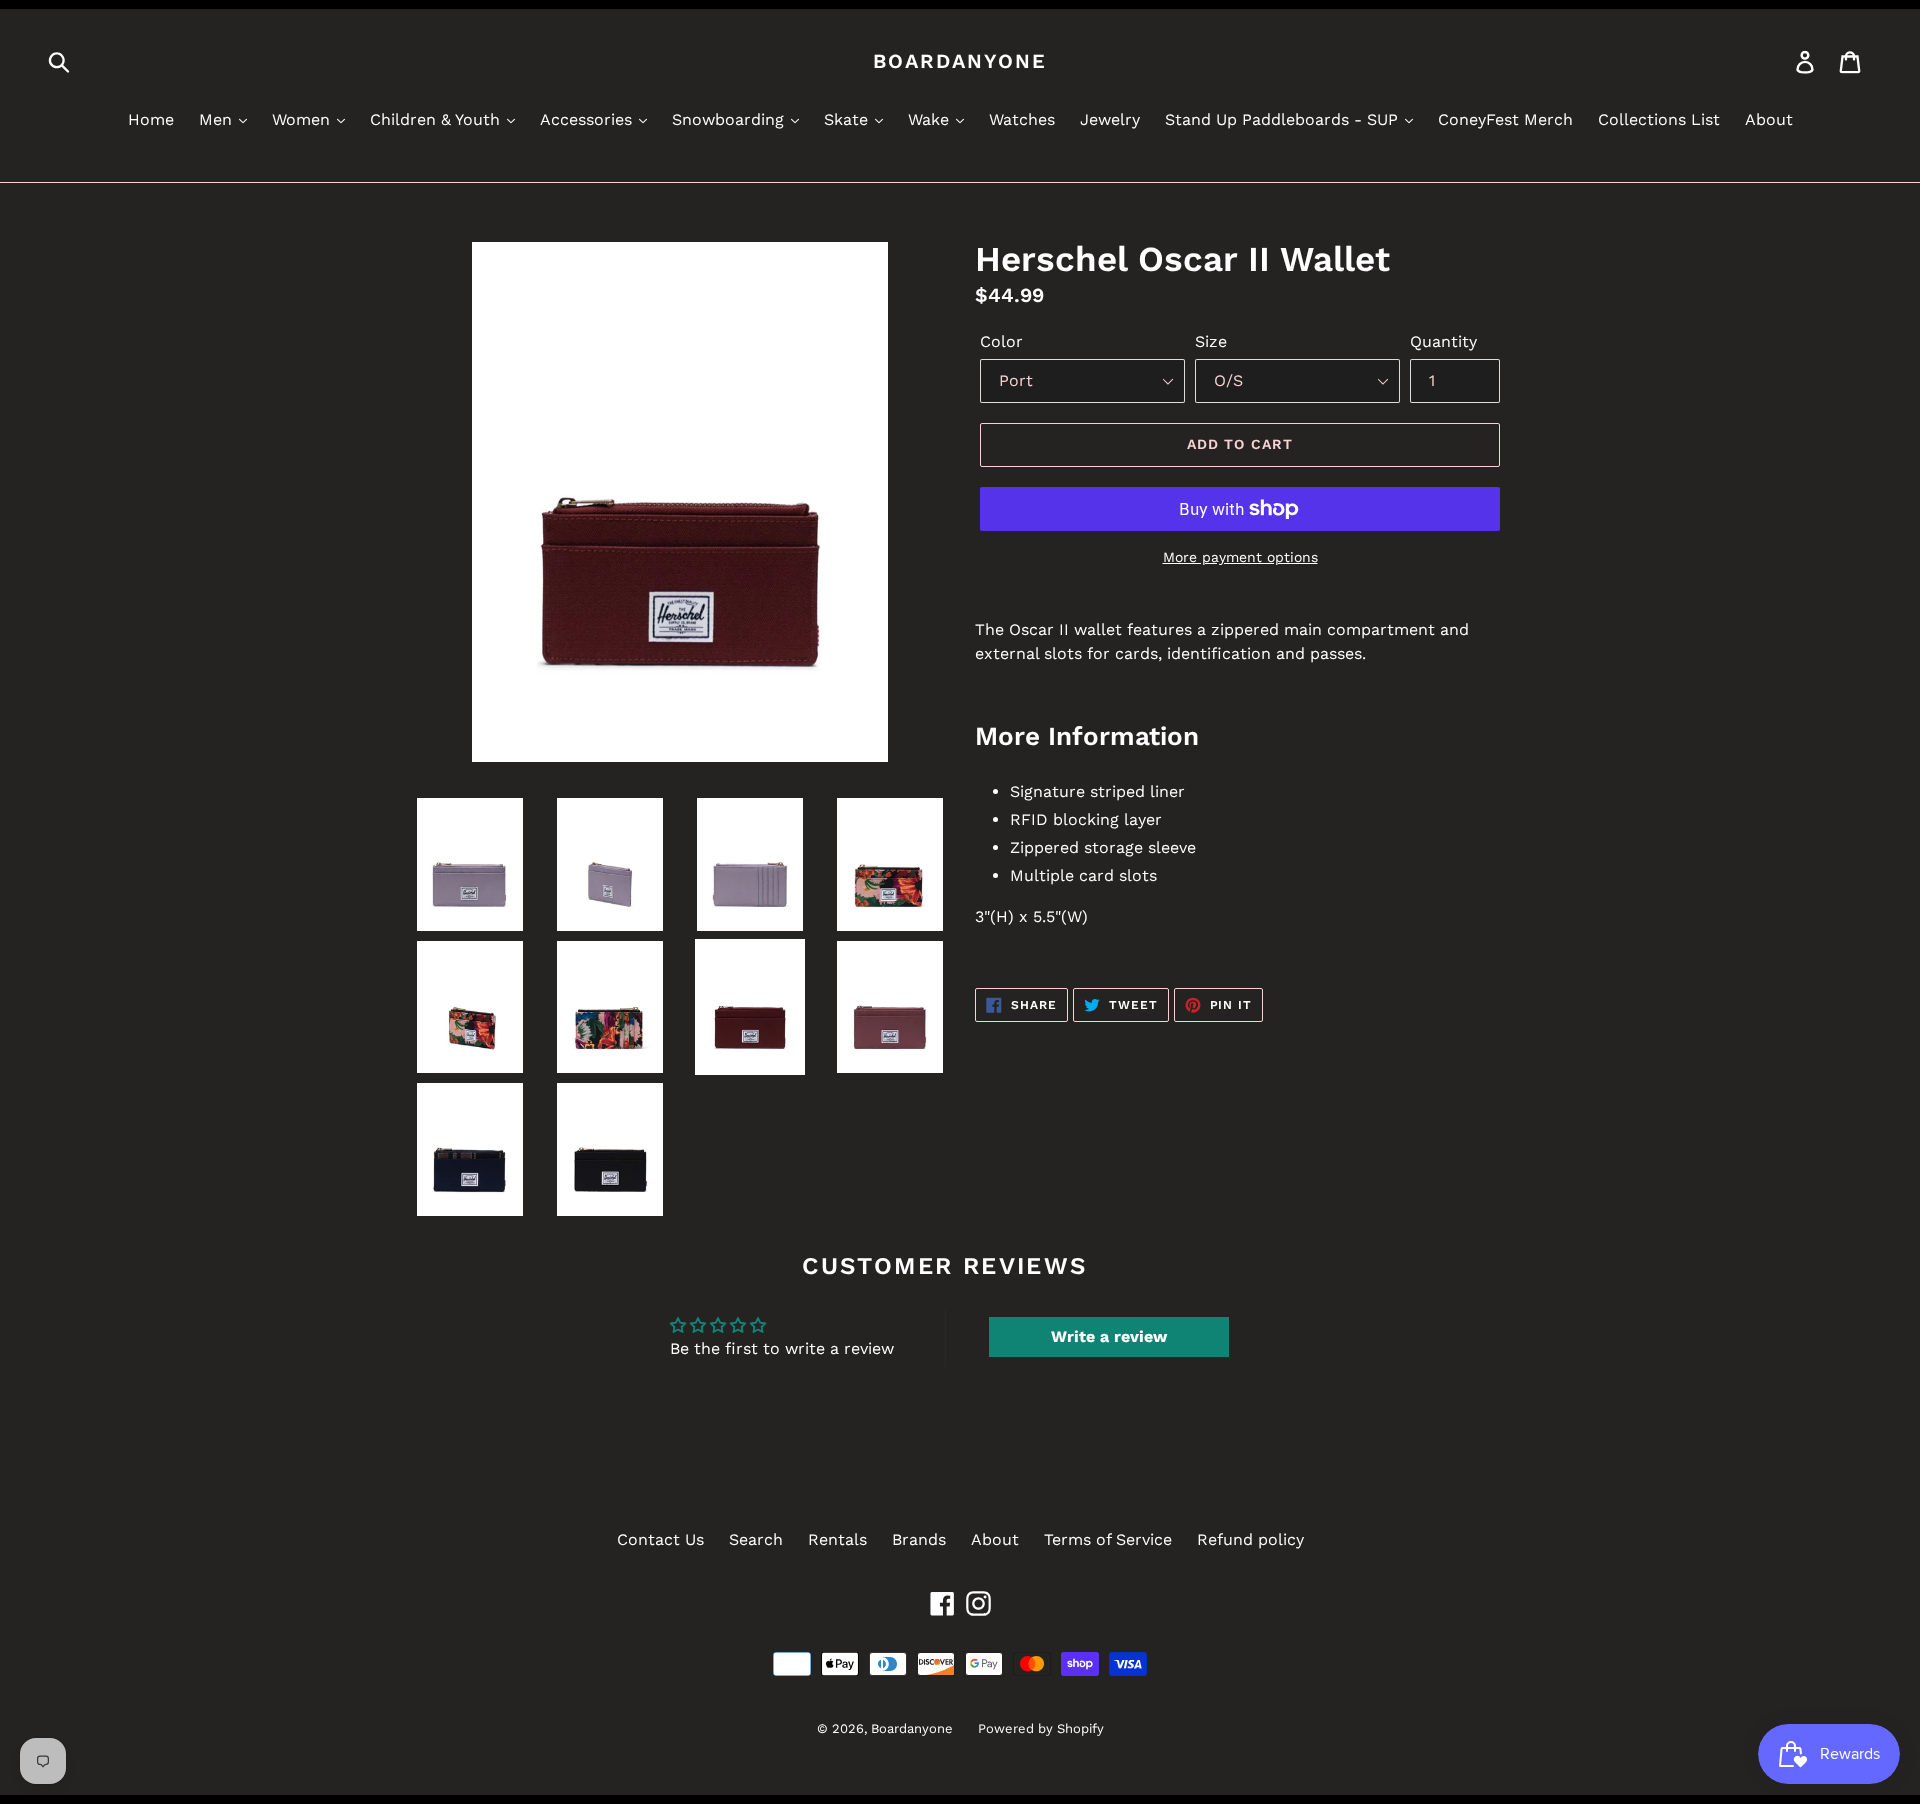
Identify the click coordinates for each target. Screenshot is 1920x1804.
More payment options (1240, 557)
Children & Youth (437, 119)
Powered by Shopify (1041, 1728)
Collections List (1659, 119)
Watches (1022, 119)
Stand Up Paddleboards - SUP (1284, 119)
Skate (848, 119)
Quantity (1443, 341)
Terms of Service (1108, 1539)
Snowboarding (730, 119)
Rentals (837, 1539)
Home (151, 119)
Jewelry (1110, 119)
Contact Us (660, 1539)
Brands (919, 1539)
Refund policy (1250, 1539)
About (1769, 119)
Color (1001, 341)
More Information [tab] (1087, 736)
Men (218, 119)
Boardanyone (960, 61)
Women (303, 119)
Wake (931, 119)
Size (1211, 341)
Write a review (1109, 1336)
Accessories (588, 119)
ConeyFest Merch (1505, 119)
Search (756, 1539)
